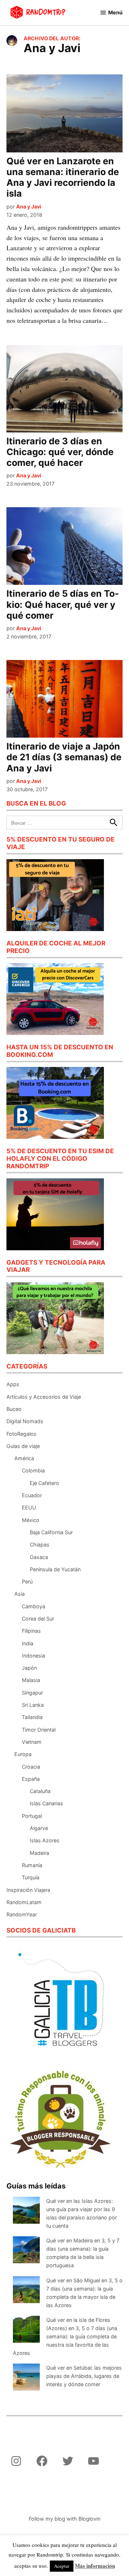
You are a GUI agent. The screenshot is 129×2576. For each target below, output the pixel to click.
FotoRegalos (21, 1434)
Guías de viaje (23, 1446)
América (24, 1458)
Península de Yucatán (55, 1569)
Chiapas (40, 1544)
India (28, 1643)
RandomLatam (24, 1902)
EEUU (29, 1507)
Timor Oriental (39, 1730)
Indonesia (34, 1656)
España (31, 1779)
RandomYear (22, 1914)
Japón (29, 1668)
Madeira (39, 1853)
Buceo (14, 1409)
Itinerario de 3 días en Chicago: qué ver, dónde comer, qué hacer (60, 452)
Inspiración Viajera (28, 1890)
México (31, 1520)
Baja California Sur (51, 1532)
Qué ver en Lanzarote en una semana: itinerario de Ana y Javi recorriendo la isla (63, 177)
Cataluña (40, 1791)
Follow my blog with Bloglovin (64, 2519)
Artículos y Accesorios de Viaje (44, 1397)
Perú (27, 1582)
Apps (13, 1384)
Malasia (31, 1680)
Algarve (39, 1828)
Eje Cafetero (44, 1483)
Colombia (33, 1470)
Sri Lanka (33, 1705)
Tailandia (32, 1717)
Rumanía (32, 1865)
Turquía (31, 1877)
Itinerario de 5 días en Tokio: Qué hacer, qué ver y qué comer (63, 604)
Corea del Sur (38, 1619)
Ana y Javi (29, 207)
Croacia (31, 1767)
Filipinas (31, 1631)
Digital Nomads (25, 1421)
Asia (20, 1594)
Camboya (34, 1606)
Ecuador (32, 1495)
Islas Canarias (46, 1803)
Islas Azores (45, 1840)
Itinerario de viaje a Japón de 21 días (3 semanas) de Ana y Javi (64, 757)
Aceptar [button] (62, 2566)
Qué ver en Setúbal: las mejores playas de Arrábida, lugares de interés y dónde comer (84, 2376)
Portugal (32, 1816)
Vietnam (32, 1742)
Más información (95, 2566)
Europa (23, 1754)
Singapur (32, 1693)
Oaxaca (39, 1557)
